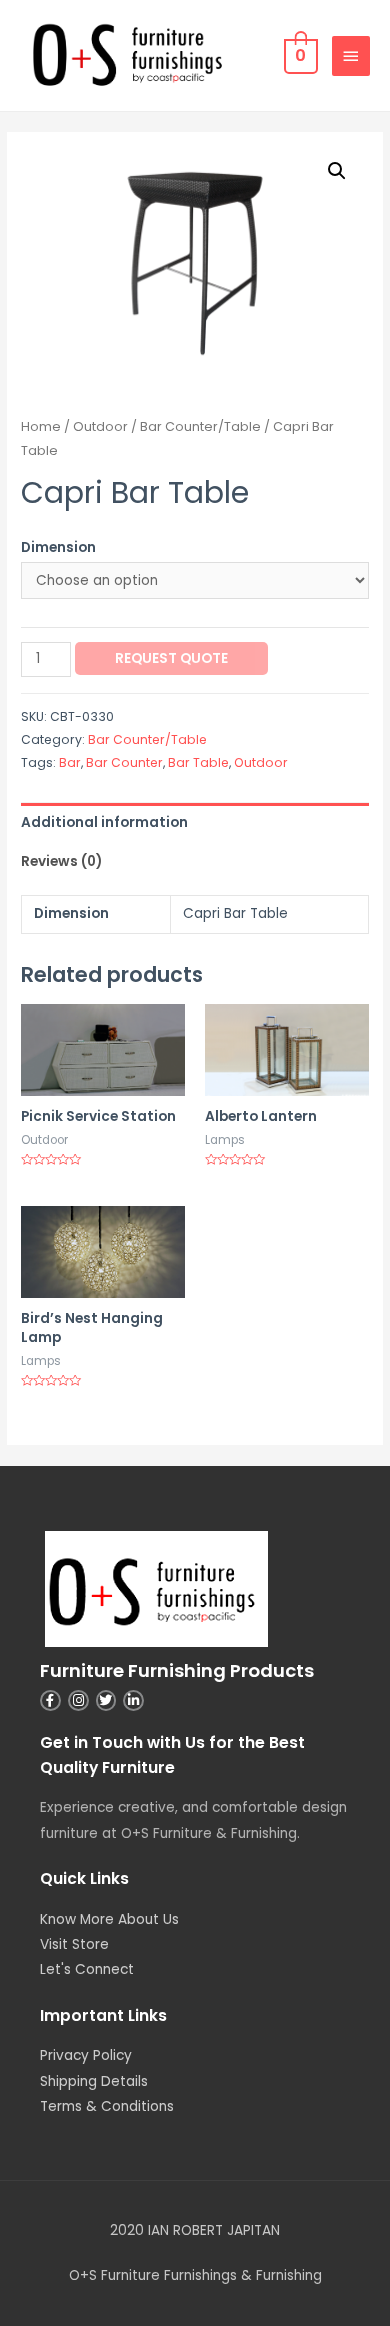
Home (41, 426)
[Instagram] (78, 1700)
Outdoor (100, 426)
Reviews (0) (61, 861)
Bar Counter (124, 762)
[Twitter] (106, 1700)
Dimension (58, 547)
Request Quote (171, 658)
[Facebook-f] (50, 1700)
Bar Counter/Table (200, 426)
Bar (70, 762)
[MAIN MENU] (351, 56)
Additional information (104, 822)
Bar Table (198, 762)
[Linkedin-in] (133, 1700)
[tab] (195, 822)
